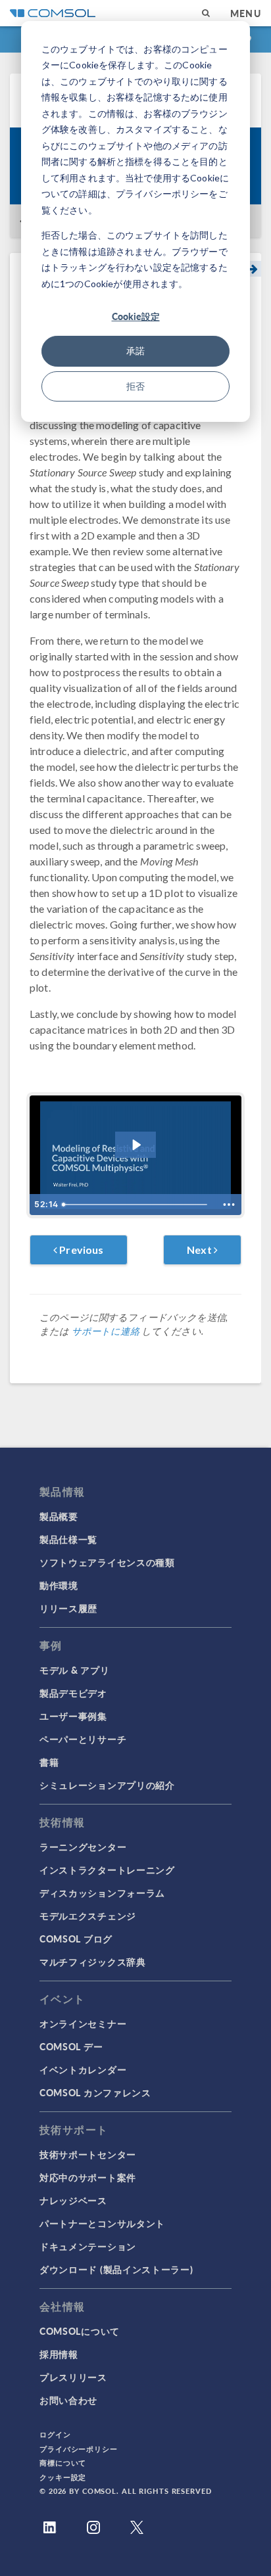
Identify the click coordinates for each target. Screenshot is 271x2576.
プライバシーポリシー (79, 2449)
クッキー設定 (63, 2477)
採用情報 (59, 2354)
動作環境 (59, 1585)
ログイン (55, 2434)
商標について (63, 2463)
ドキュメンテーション (88, 2246)
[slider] (136, 1205)
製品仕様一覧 (68, 1539)
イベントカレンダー (83, 2069)
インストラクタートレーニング (107, 1870)
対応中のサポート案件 (88, 2177)
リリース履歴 (68, 1608)
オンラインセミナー (83, 2023)
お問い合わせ (68, 2400)
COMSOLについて (80, 2331)
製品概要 (59, 1516)
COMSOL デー (71, 2046)
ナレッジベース (73, 2200)
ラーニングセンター (83, 1847)
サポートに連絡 (106, 1331)
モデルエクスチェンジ (88, 1916)
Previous (80, 1250)
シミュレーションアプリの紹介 (107, 1785)
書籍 (49, 1762)
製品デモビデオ (73, 1693)
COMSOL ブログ (76, 1939)
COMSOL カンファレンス (95, 2092)
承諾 (135, 351)
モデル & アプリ (74, 1670)
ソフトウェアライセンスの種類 (107, 1562)
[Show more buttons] (229, 1205)
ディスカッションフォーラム (102, 1893)
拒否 (135, 386)
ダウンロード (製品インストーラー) (116, 2269)
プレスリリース (73, 2377)
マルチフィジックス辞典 (93, 1962)
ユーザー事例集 (73, 1716)
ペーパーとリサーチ (83, 1739)
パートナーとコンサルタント (102, 2223)
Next (200, 1250)
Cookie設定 (136, 316)
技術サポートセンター (88, 2154)
